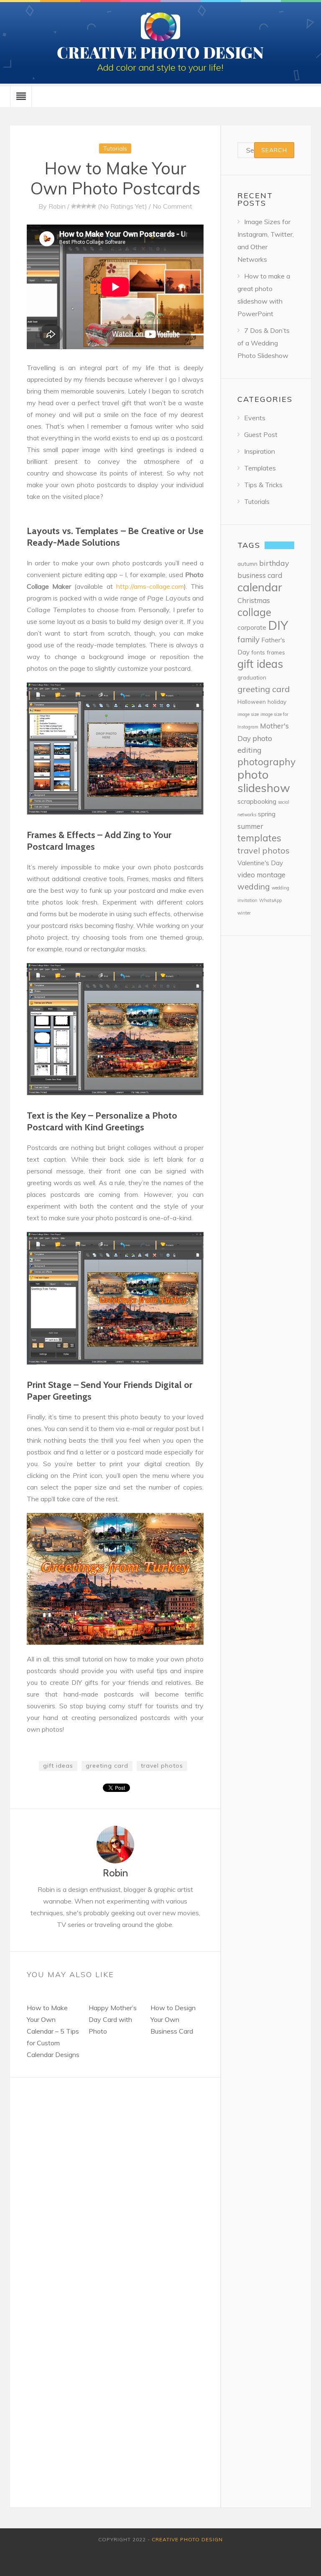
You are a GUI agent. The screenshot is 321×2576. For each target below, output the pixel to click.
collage (254, 612)
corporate (252, 627)
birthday (274, 563)
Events (255, 418)
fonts (258, 652)
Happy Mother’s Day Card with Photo (113, 2019)
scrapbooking (257, 801)
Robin (57, 206)
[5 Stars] (94, 206)
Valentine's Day (260, 863)
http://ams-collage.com (150, 586)
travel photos (162, 1766)
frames (276, 652)
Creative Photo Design (187, 2539)
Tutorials (115, 148)
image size (248, 714)
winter (244, 913)
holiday (277, 701)
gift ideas (58, 1766)
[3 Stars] (84, 206)
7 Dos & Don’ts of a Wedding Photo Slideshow (264, 343)
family (248, 639)
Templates (260, 468)
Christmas (254, 600)
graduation (252, 677)
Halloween (252, 701)
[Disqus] (115, 2182)
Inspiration (260, 451)
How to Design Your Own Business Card (173, 2019)
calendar (260, 587)
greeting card (107, 1766)
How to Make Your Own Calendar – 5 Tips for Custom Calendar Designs (53, 2031)
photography (266, 762)
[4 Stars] (89, 206)
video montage (261, 875)
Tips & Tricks (263, 485)
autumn (247, 563)
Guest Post (261, 434)
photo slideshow (264, 781)
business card (260, 575)
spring (267, 814)
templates (259, 838)
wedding (254, 887)
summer (250, 826)
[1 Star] (74, 206)
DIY (278, 625)
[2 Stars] (79, 206)
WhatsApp (270, 900)
